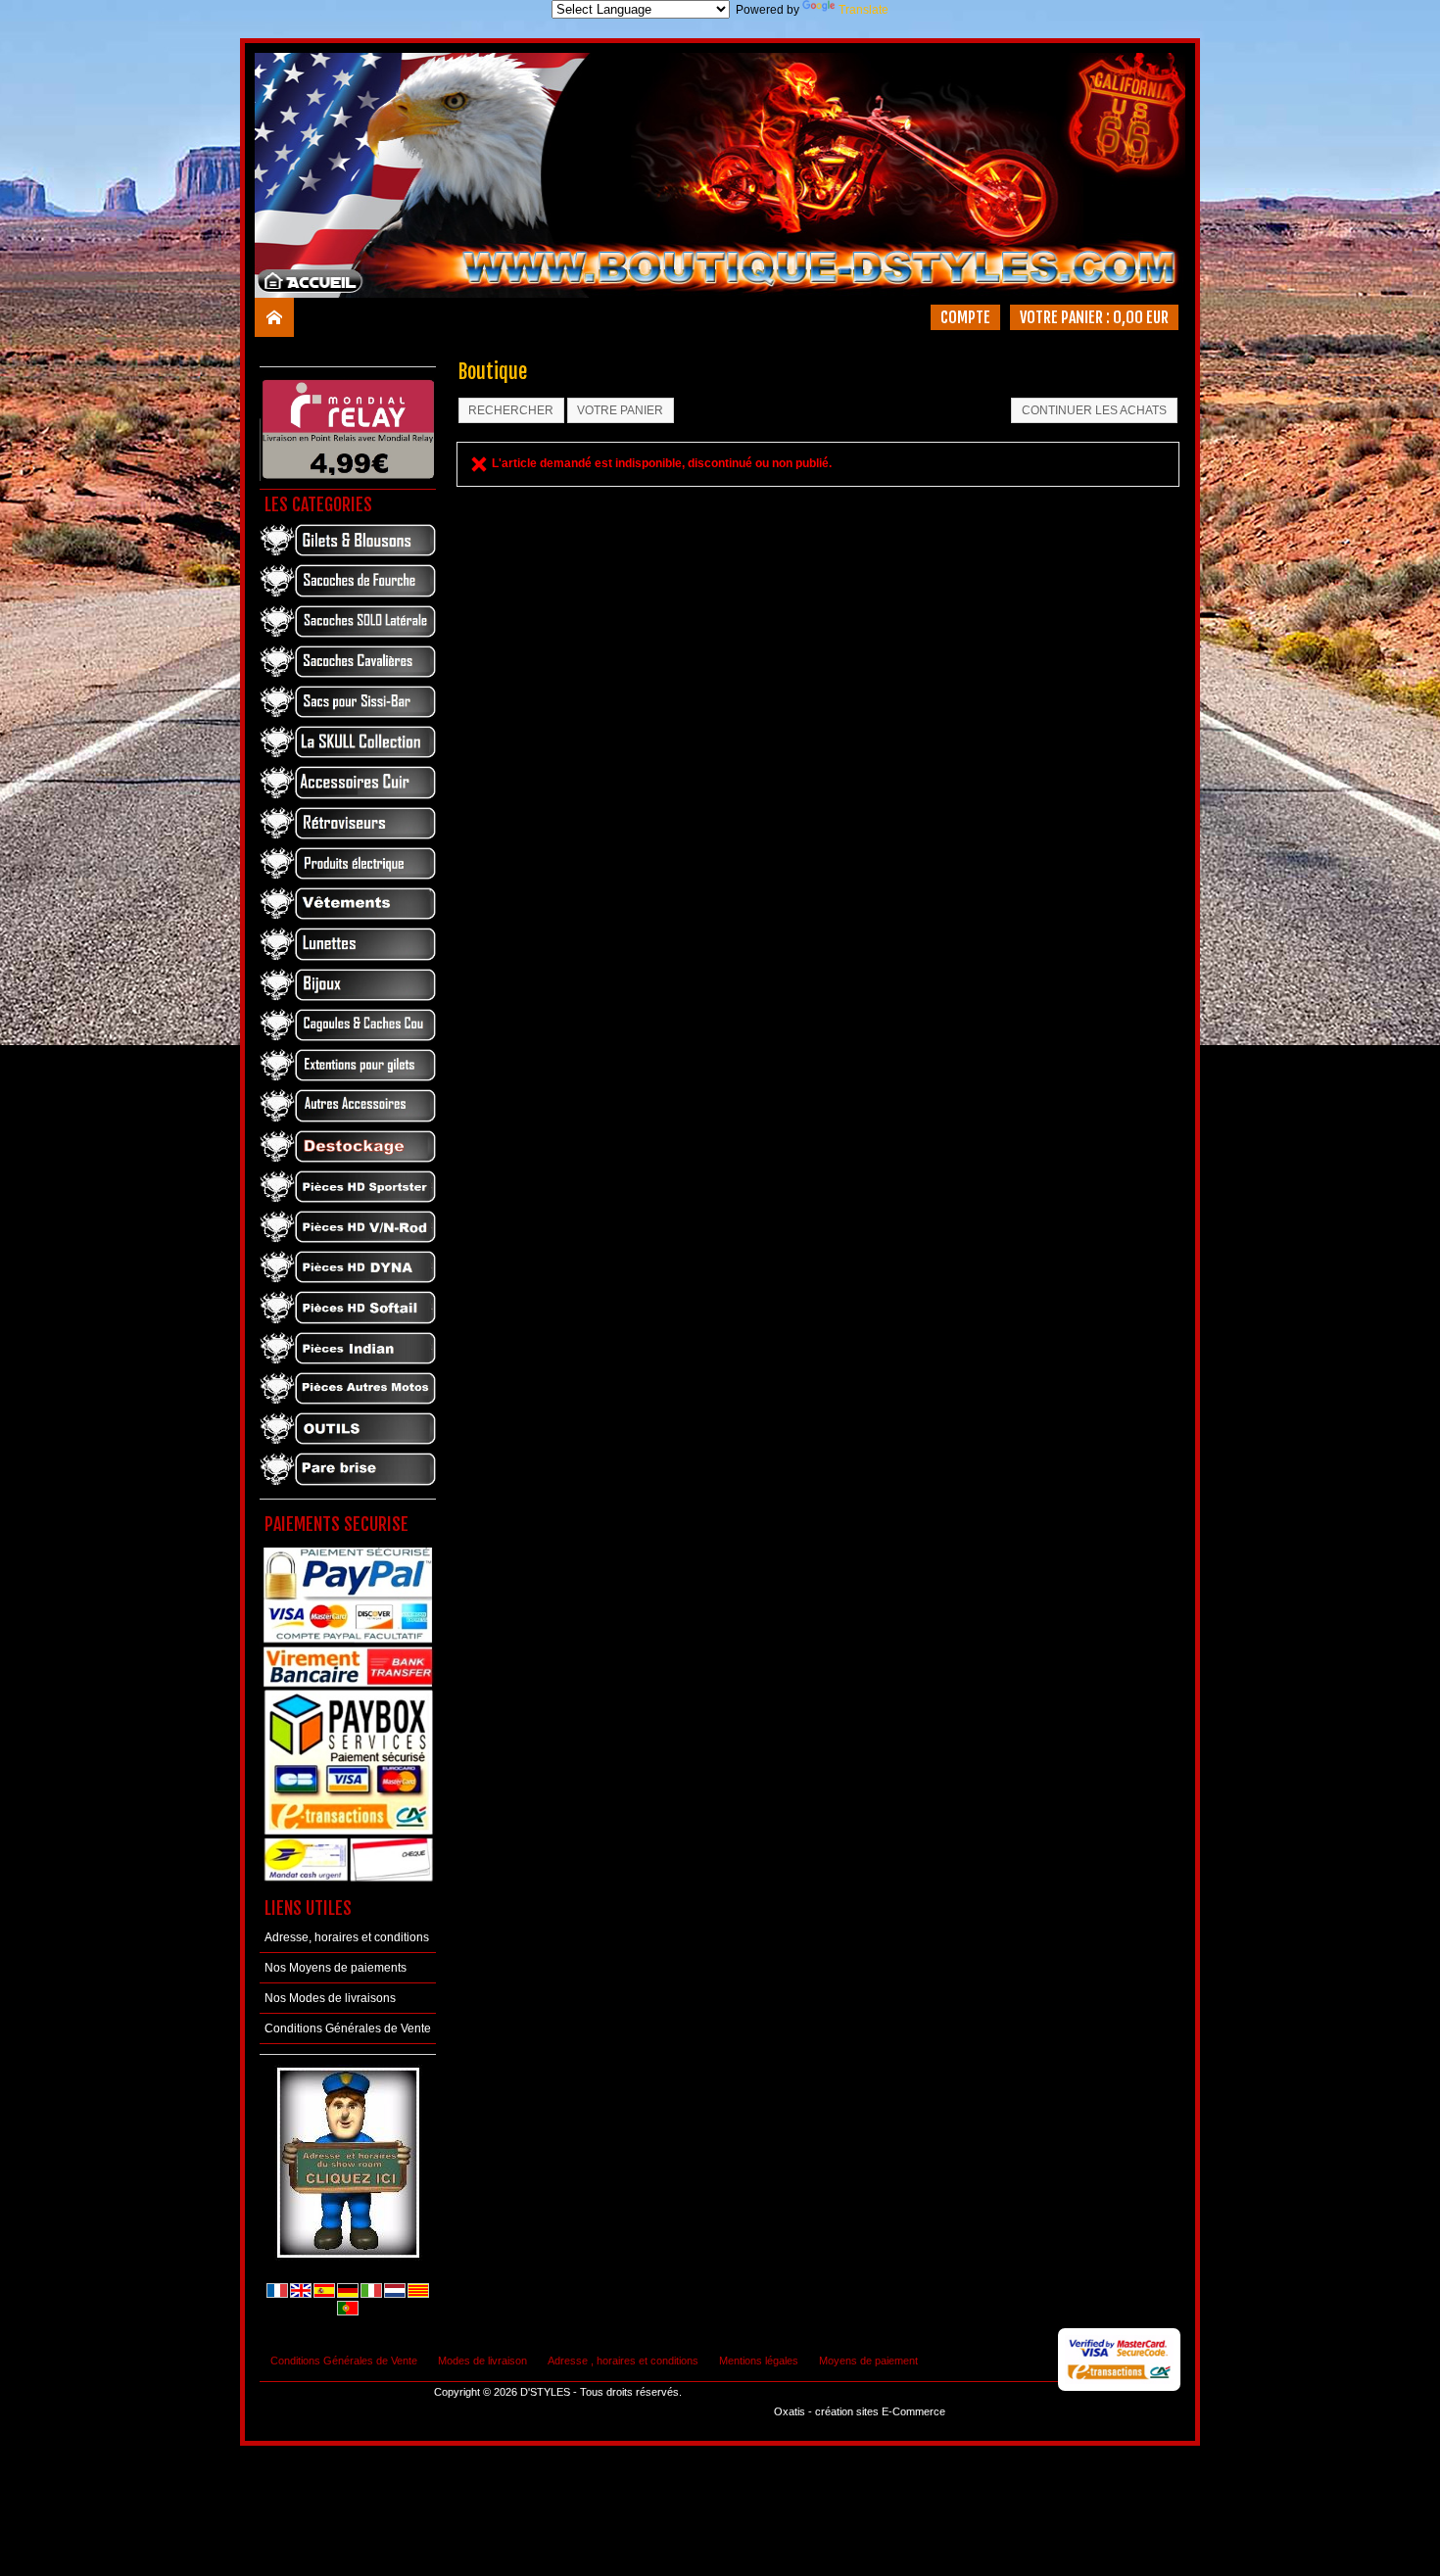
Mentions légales (759, 2361)
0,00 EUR (1141, 317)
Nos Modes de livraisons (330, 1998)
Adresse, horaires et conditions (347, 1937)
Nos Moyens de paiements (336, 1968)
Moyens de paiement (868, 2361)
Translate (864, 10)
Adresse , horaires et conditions (623, 2361)
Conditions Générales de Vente (348, 2028)
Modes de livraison (482, 2361)
